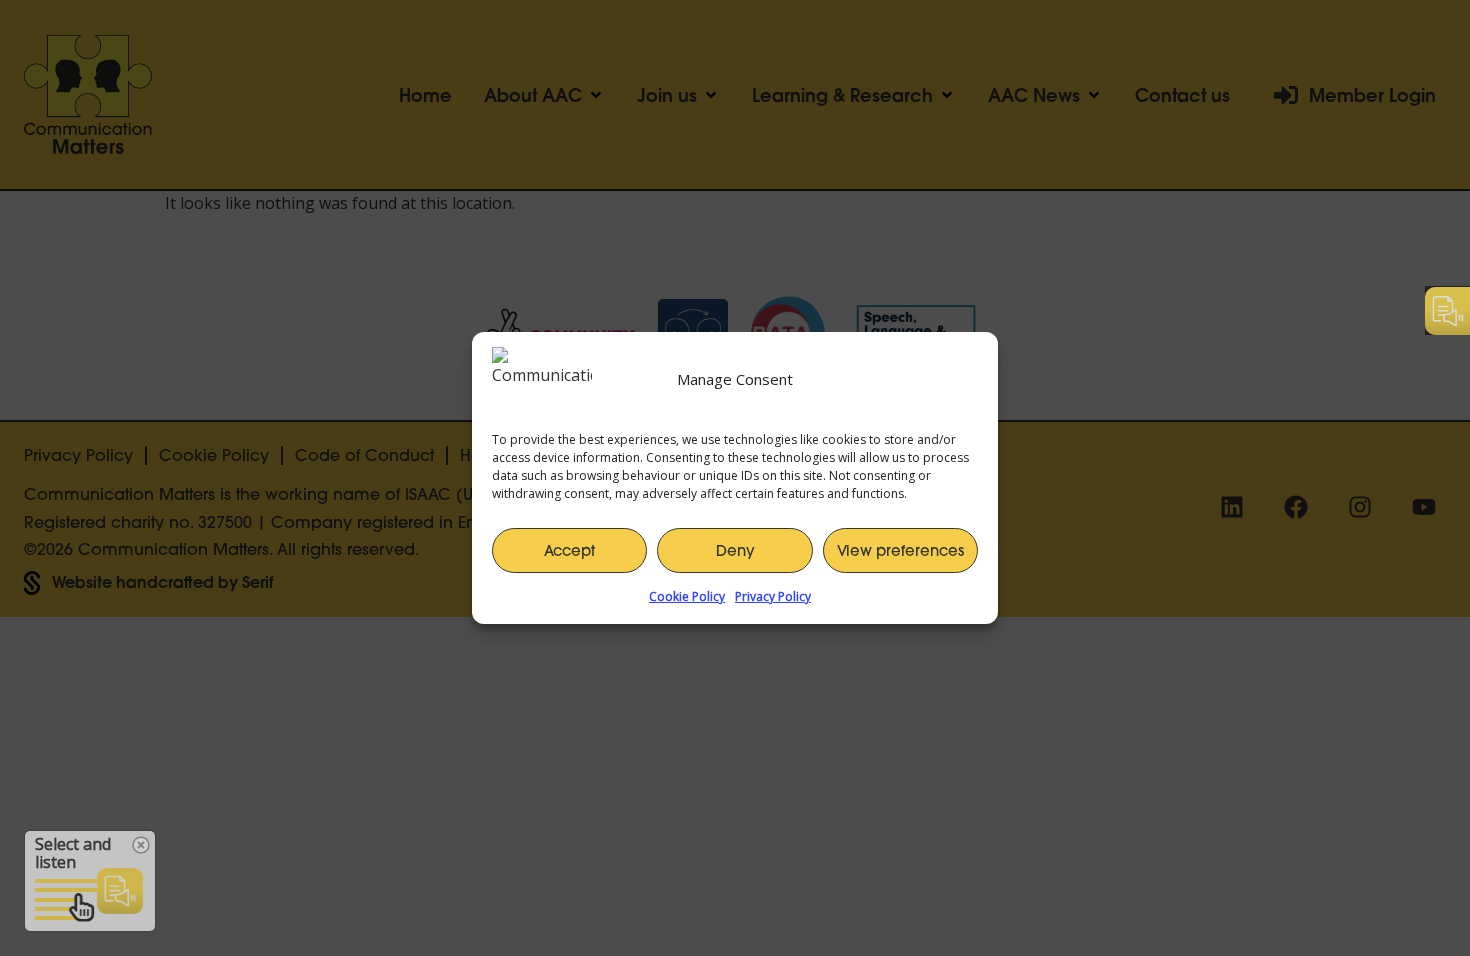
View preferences (900, 550)
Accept (569, 550)
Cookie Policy (687, 596)
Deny (735, 550)
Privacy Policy (773, 596)
